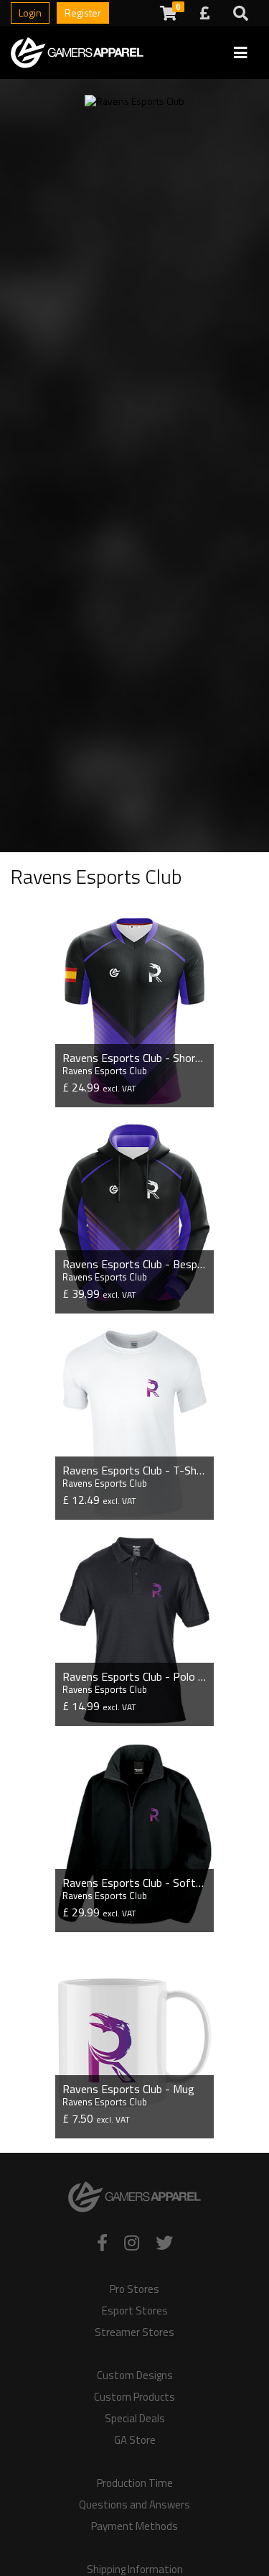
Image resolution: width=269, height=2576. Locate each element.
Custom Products (134, 2397)
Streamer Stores (134, 2332)
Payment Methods (134, 2526)
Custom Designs (135, 2376)
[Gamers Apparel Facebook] (102, 2243)
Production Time (135, 2483)
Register (83, 13)
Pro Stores (134, 2289)
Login (30, 13)
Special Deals (135, 2419)
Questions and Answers (134, 2505)
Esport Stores (135, 2311)
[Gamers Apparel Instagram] (132, 2243)
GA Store (135, 2440)
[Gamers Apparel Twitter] (164, 2243)
